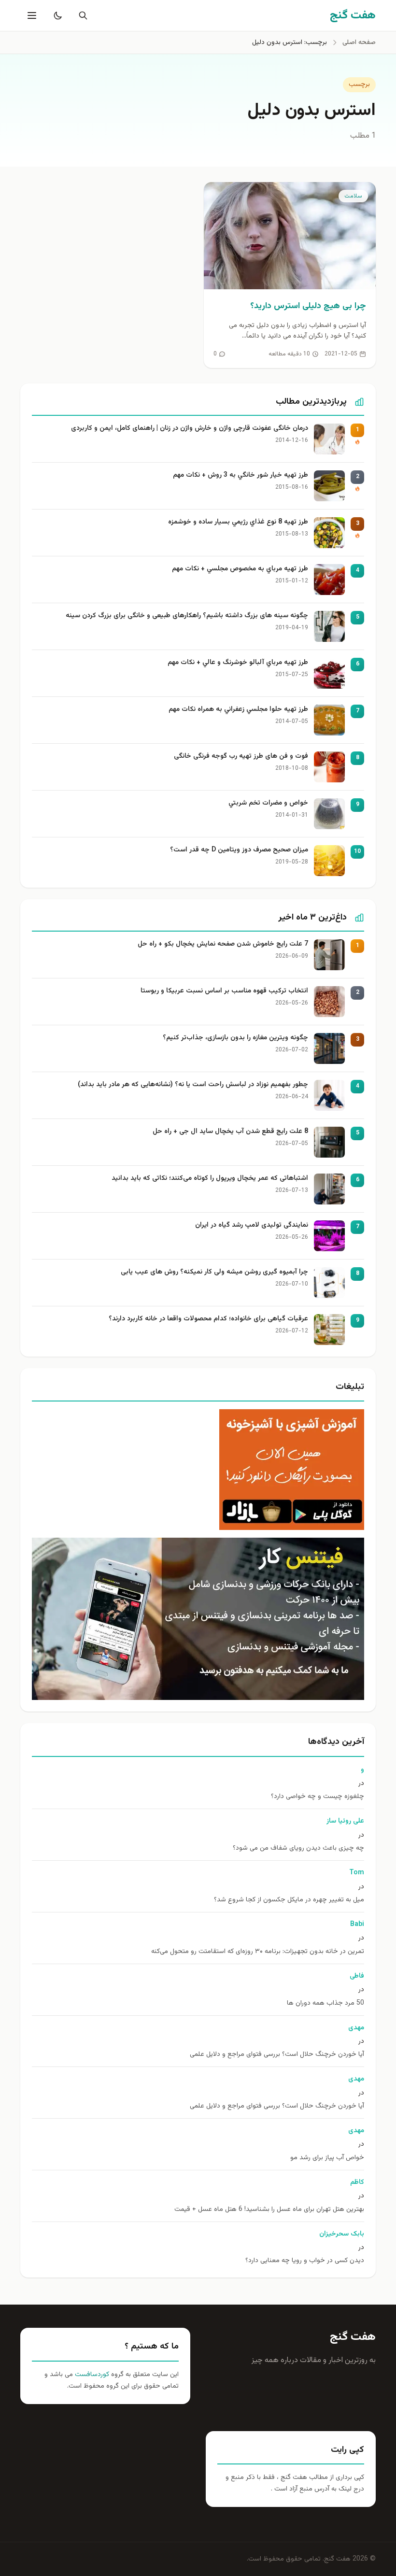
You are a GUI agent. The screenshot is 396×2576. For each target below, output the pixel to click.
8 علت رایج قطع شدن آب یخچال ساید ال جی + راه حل (230, 1132)
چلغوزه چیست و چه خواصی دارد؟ (318, 1797)
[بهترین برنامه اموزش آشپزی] (198, 1470)
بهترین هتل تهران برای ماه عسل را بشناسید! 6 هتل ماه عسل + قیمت (269, 2210)
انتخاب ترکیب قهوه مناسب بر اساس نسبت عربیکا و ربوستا (224, 991)
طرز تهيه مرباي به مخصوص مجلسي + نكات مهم (240, 569)
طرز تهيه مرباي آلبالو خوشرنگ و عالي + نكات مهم (238, 663)
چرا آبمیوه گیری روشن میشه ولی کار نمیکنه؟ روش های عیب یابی (214, 1272)
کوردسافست (91, 2375)
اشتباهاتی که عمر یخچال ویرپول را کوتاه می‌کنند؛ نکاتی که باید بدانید (210, 1179)
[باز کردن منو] (31, 15)
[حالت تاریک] (56, 15)
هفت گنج (353, 2337)
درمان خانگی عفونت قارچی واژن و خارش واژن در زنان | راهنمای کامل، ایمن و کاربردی (190, 429)
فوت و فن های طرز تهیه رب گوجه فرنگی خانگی (241, 757)
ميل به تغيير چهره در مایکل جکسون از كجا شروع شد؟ (289, 1900)
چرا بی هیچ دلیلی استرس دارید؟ (308, 306)
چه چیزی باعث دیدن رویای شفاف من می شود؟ (298, 1848)
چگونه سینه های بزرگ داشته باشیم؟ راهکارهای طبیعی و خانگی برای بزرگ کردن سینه (187, 616)
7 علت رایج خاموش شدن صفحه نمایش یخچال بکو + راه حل (223, 944)
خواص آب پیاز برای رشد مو (327, 2158)
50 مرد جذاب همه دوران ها (325, 2003)
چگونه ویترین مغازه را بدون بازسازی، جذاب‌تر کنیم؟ (235, 1038)
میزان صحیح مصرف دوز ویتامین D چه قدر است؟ (239, 850)
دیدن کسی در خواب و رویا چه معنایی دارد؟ (305, 2261)
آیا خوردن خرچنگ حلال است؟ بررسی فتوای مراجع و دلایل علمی (277, 2055)
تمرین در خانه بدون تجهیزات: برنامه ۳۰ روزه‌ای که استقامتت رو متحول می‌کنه (258, 1952)
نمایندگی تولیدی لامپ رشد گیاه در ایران (252, 1225)
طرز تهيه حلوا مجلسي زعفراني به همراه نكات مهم (238, 710)
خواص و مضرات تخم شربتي (268, 803)
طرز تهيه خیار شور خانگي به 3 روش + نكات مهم (240, 475)
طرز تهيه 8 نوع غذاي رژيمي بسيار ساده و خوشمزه (238, 522)
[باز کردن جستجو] (81, 15)
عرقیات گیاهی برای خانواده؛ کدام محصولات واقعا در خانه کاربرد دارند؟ (208, 1319)
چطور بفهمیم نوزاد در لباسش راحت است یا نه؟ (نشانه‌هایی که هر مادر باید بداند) (193, 1085)
